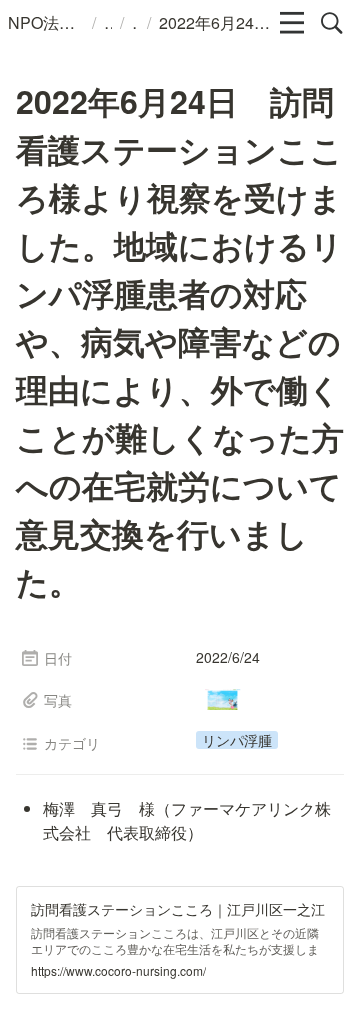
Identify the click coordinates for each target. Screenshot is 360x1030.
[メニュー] (292, 23)
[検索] (332, 23)
